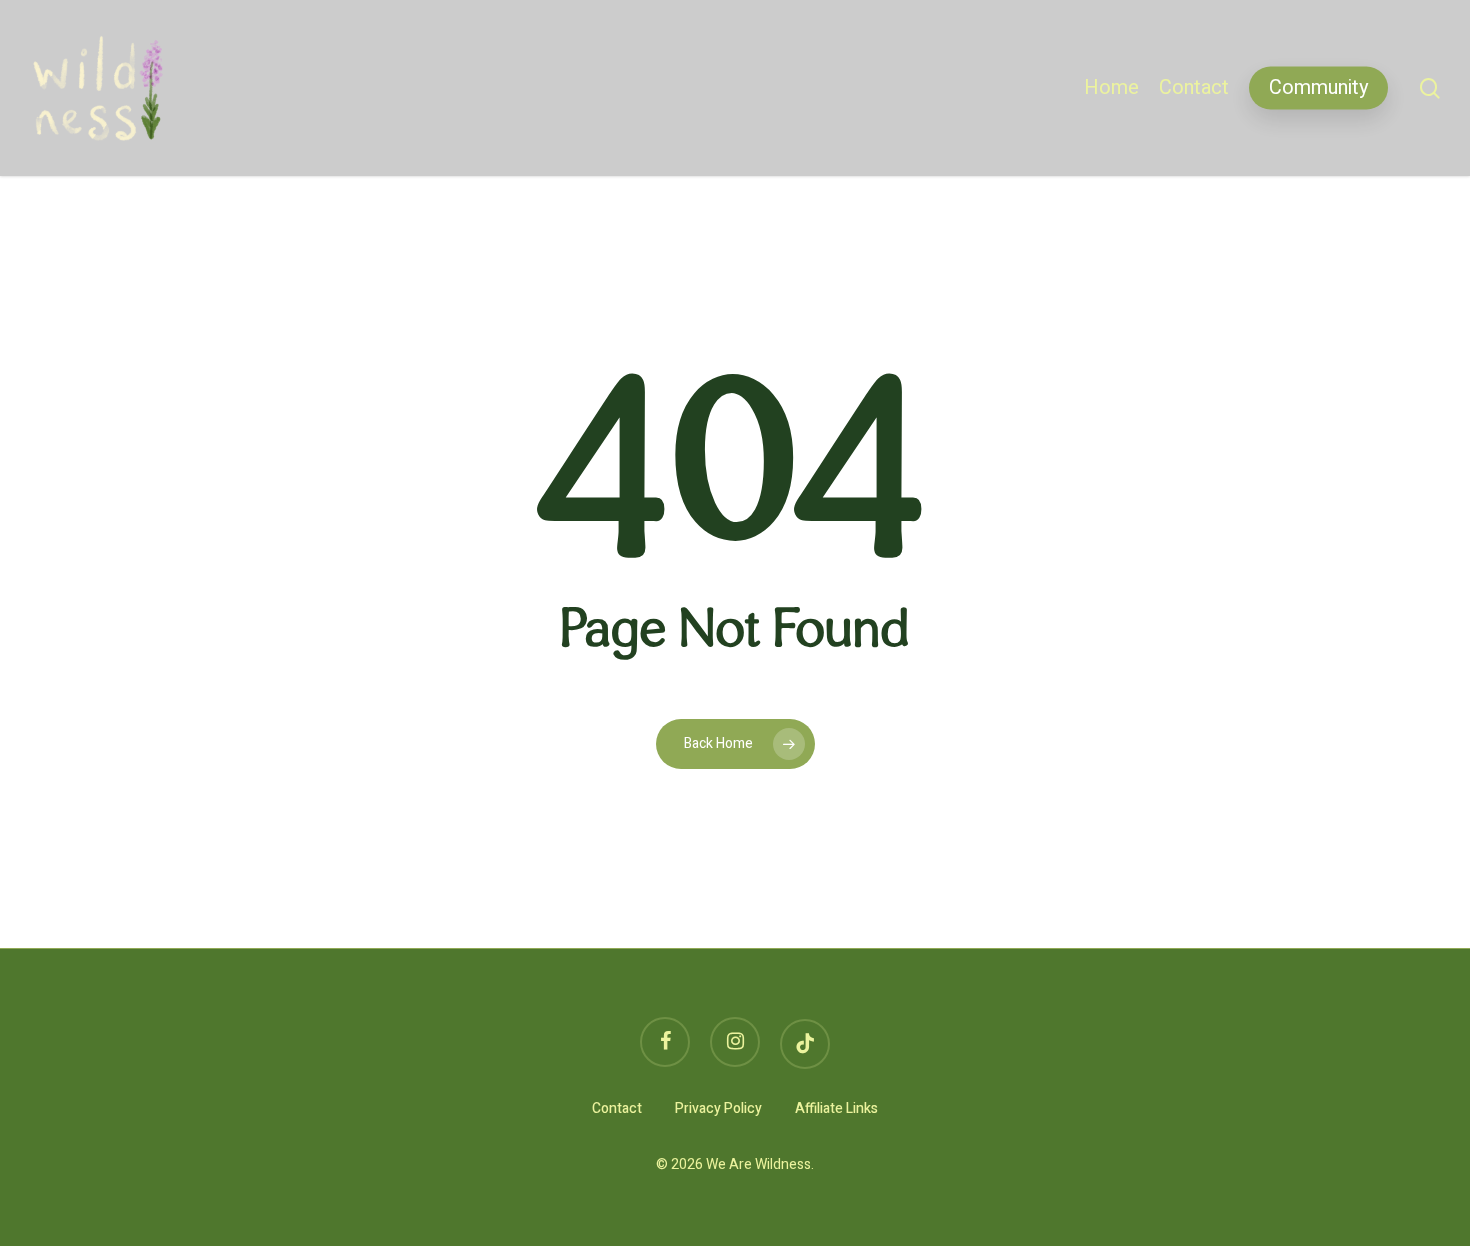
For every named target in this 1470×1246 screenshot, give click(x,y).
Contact (617, 1108)
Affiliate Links (836, 1108)
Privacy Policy (718, 1108)
